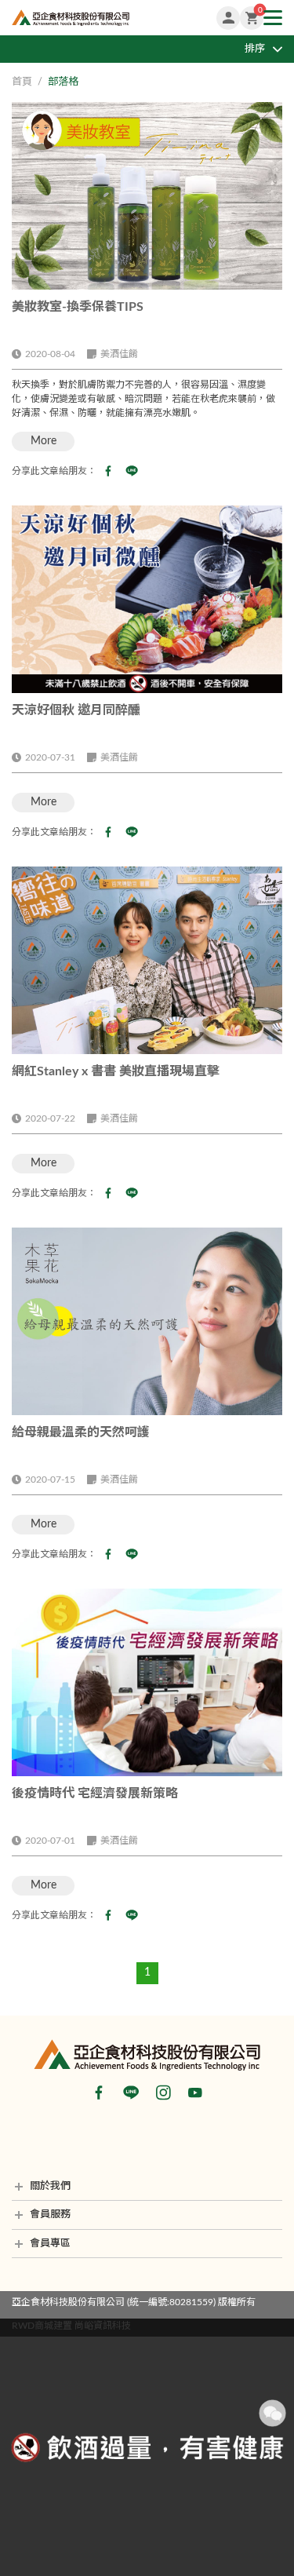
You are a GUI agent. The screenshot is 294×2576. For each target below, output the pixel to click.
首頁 (22, 82)
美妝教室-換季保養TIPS (78, 307)
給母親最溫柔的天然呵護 (81, 1432)
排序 (255, 49)
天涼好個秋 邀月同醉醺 (76, 710)
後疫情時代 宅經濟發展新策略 (95, 1793)
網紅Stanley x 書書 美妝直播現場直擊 (116, 1071)
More (44, 441)
